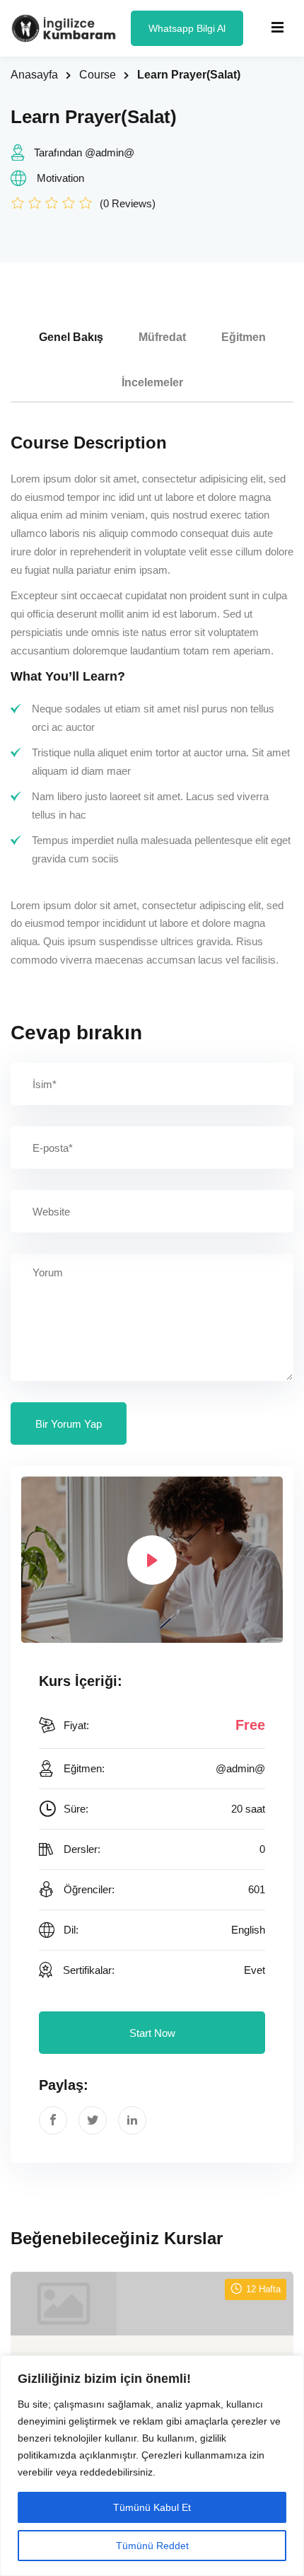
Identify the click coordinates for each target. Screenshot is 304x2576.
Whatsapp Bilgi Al (187, 28)
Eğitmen (244, 337)
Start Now (152, 2033)
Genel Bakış (71, 337)
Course (98, 75)
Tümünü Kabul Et (152, 2507)
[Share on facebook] (53, 2120)
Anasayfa (34, 75)
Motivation (60, 178)
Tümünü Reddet (152, 2546)
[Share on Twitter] (93, 2120)
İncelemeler (152, 382)
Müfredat (162, 337)
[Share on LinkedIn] (132, 2120)
